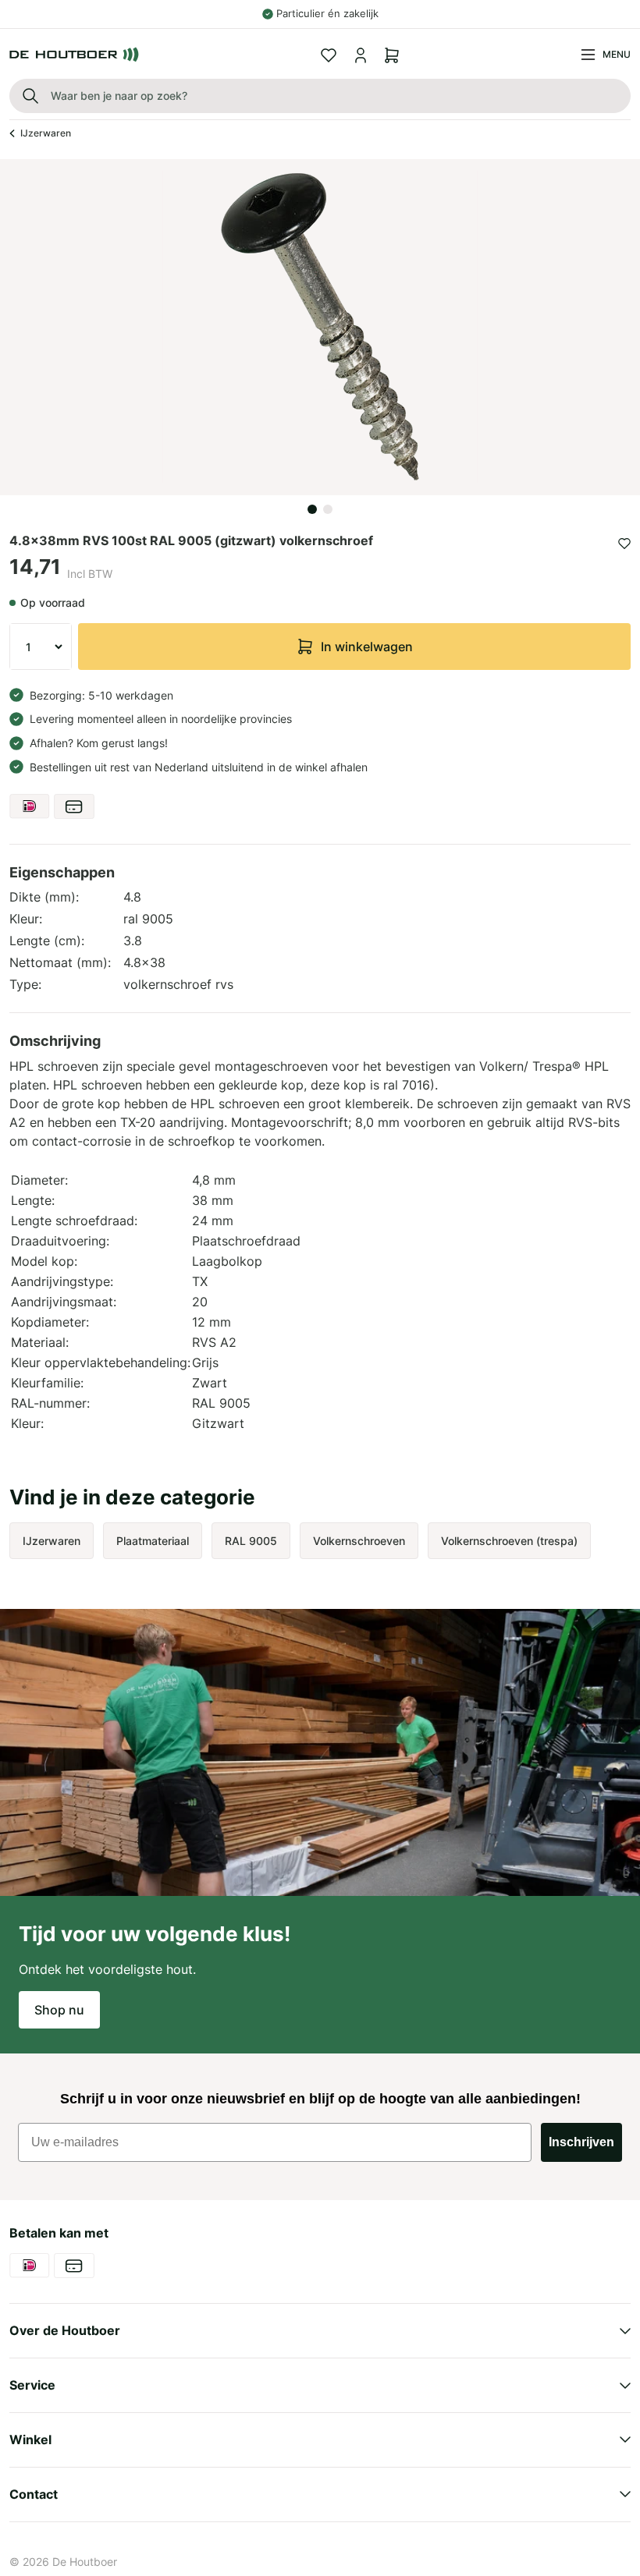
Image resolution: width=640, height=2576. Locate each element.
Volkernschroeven (359, 1541)
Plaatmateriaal (153, 1541)
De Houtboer (85, 2562)
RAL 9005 (251, 1541)
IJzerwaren (46, 133)
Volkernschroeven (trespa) (509, 1541)
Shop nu (59, 2010)
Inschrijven (581, 2142)
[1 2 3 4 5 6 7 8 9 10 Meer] (41, 647)
